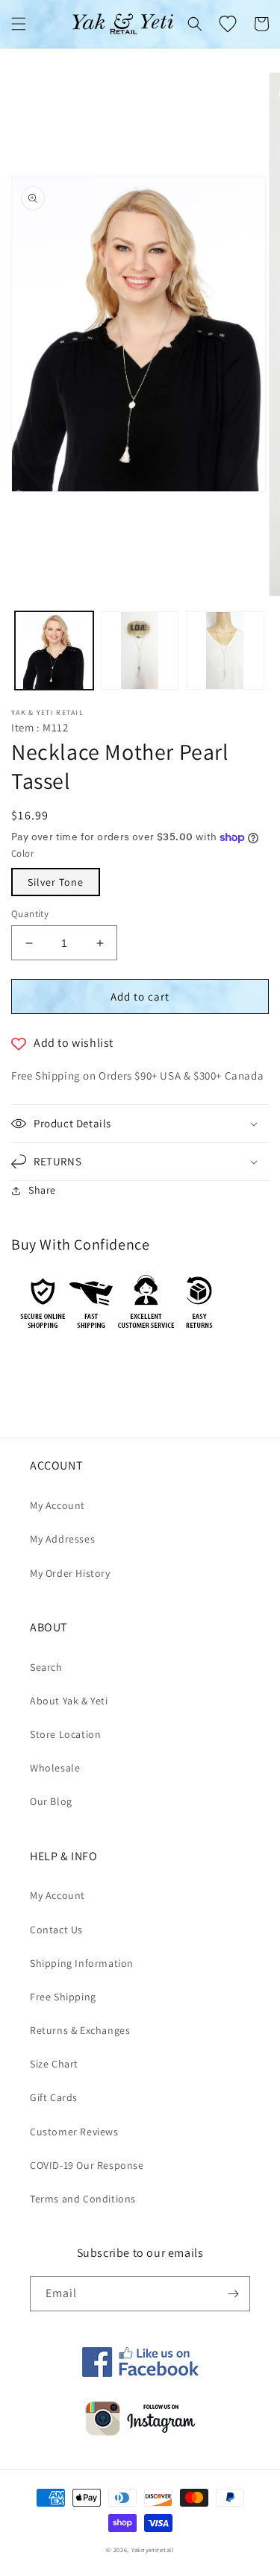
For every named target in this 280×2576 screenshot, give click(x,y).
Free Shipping (63, 1997)
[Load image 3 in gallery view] (225, 651)
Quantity (30, 914)
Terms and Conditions (83, 2199)
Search (46, 1667)
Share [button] (42, 1190)
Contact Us (56, 1930)
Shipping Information (82, 1963)
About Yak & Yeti (69, 1701)
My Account (57, 1505)
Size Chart (54, 2064)
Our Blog (51, 1801)
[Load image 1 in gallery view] (54, 651)
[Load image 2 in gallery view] (140, 651)
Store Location (65, 1734)
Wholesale (55, 1768)
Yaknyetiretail (153, 2550)
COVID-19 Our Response (87, 2165)
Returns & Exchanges (80, 2030)
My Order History (70, 1573)
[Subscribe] (233, 2294)
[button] (19, 24)
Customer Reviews (74, 2132)
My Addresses (62, 1539)
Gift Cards (54, 2097)
